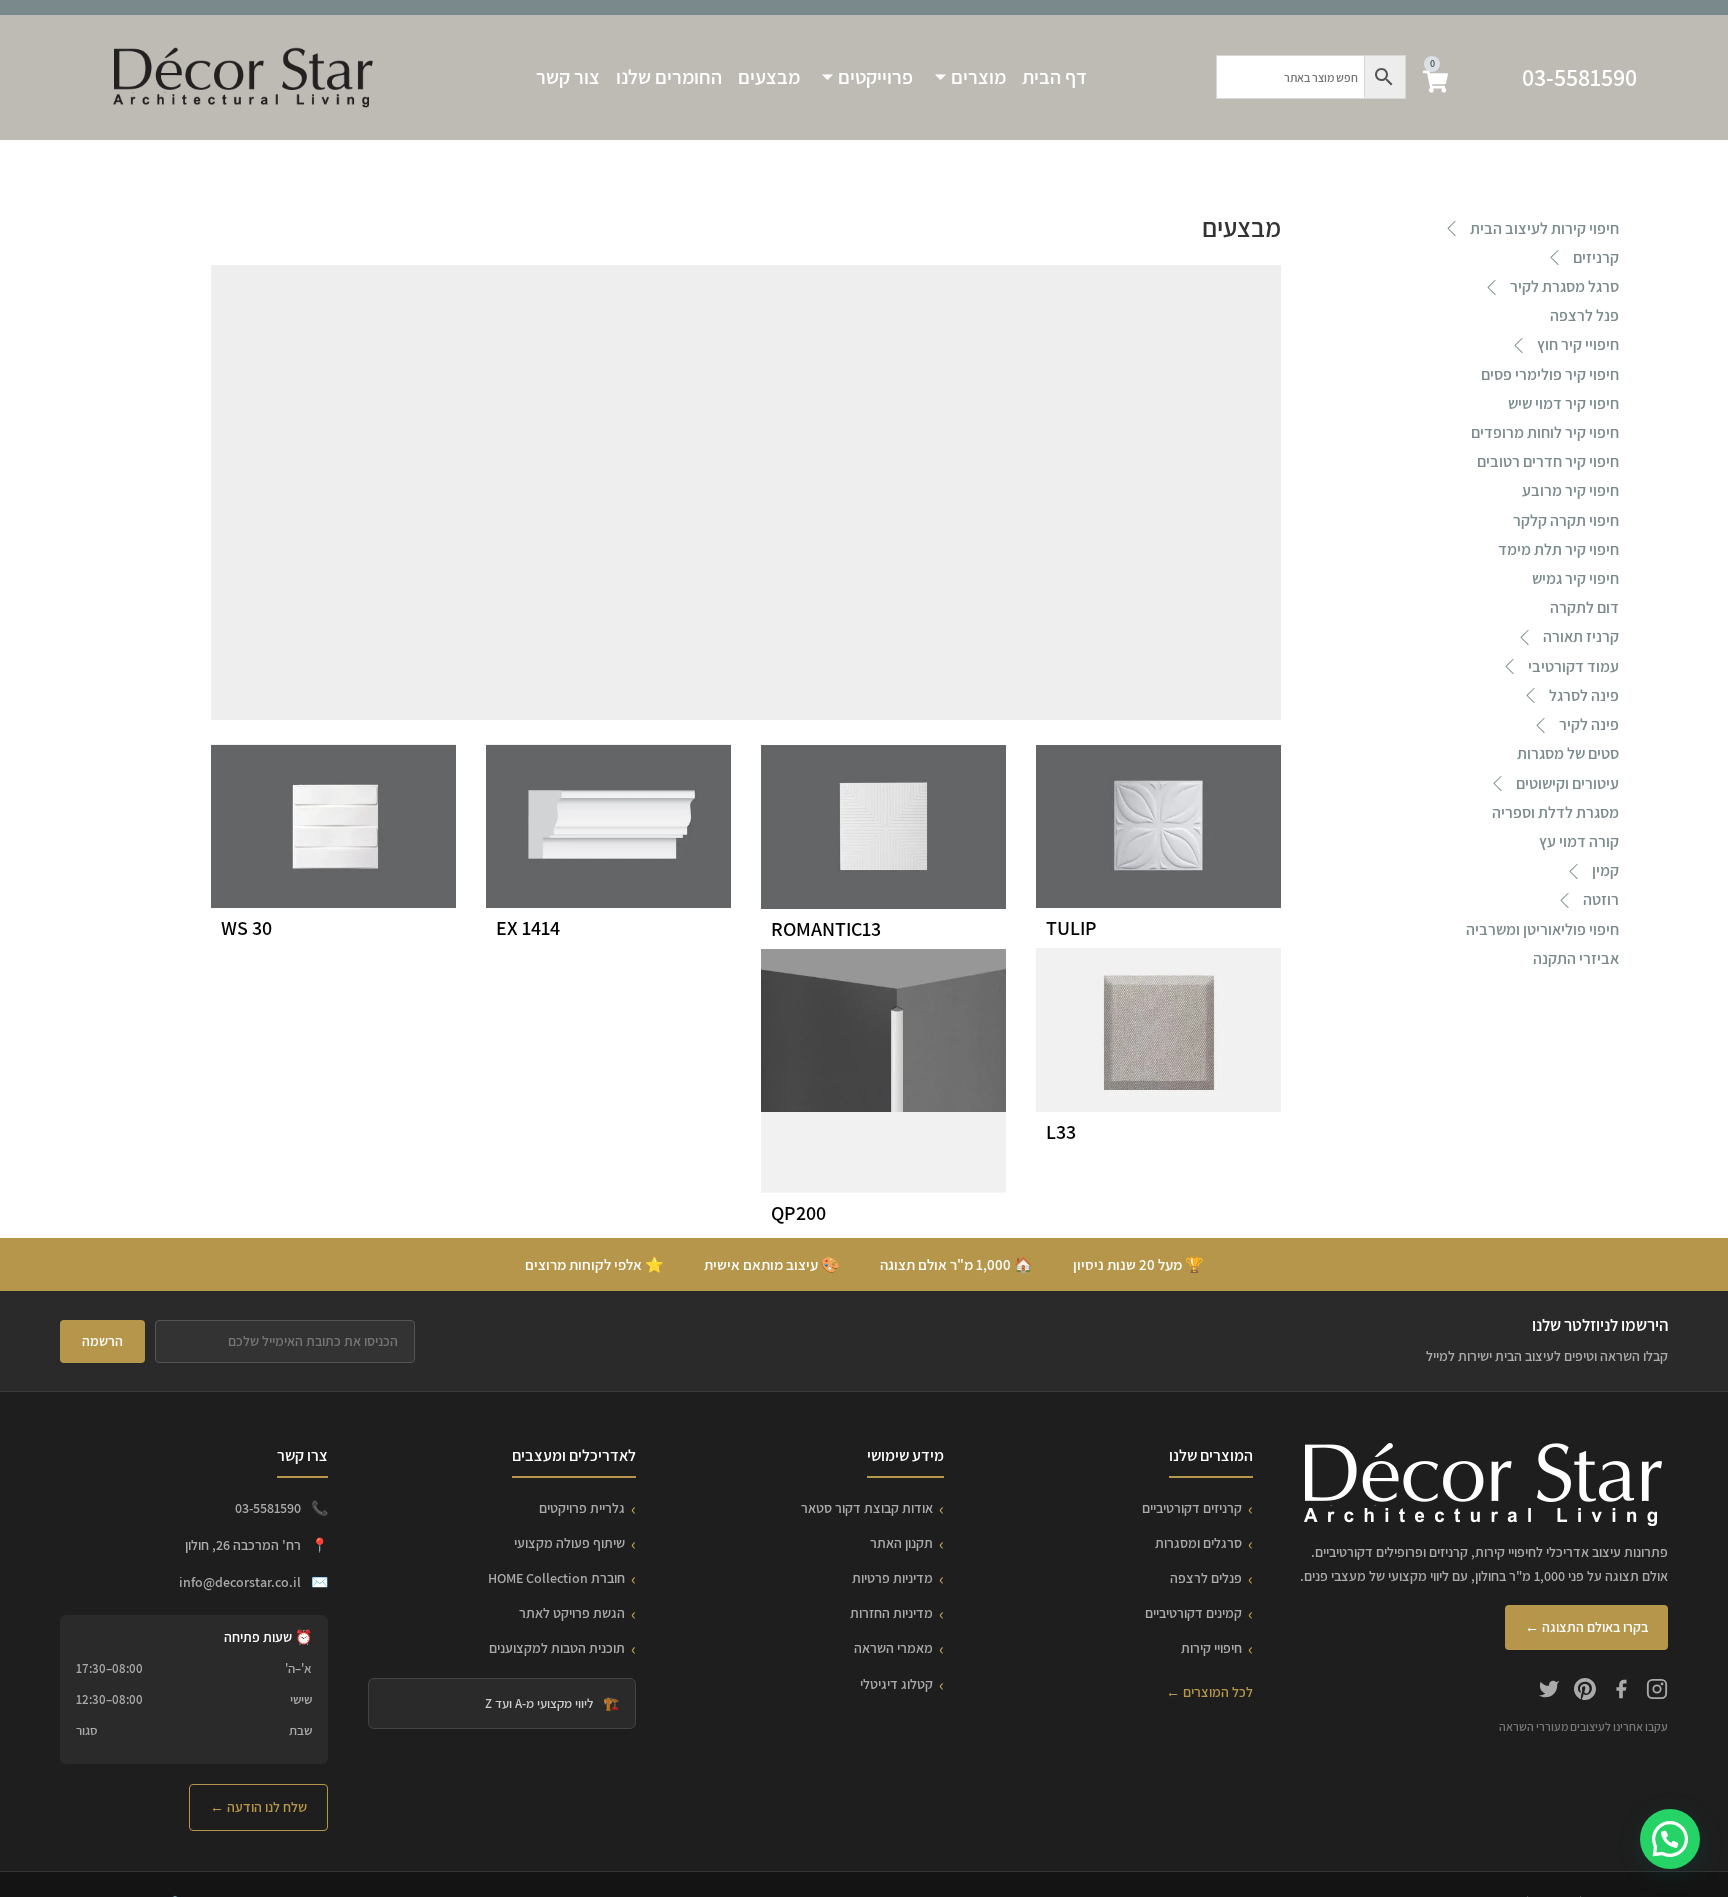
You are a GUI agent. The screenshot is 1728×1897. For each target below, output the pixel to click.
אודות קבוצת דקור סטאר (867, 1508)
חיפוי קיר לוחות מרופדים (1545, 432)
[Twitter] (1549, 1692)
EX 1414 (528, 928)
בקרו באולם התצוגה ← (1586, 1627)
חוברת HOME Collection (556, 1578)
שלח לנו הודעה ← (258, 1807)
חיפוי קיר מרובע (1570, 490)
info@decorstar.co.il (240, 1582)
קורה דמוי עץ (1579, 841)
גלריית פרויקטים (582, 1508)
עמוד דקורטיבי (1573, 666)
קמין (1605, 870)
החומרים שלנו (669, 77)
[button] (1670, 1839)
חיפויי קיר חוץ (1578, 344)
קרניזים (1596, 257)
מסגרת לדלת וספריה (1555, 812)
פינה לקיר (1589, 724)
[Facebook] (1621, 1692)
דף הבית (1054, 77)
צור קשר (568, 77)
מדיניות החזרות (891, 1613)
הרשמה (102, 1341)
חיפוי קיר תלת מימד (1558, 549)
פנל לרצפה (1584, 315)
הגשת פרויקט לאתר (572, 1613)
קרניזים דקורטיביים (1192, 1508)
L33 (1061, 1132)
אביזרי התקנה (1576, 958)
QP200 (798, 1213)
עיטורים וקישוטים (1567, 783)
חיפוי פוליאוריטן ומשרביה (1542, 929)
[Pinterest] (1585, 1692)
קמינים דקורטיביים (1193, 1613)
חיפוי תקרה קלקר (1566, 520)
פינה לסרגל (1584, 695)
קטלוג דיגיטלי (896, 1684)
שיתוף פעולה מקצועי (569, 1543)
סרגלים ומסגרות (1198, 1543)
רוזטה (1601, 899)
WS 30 (246, 928)
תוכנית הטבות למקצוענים (557, 1648)
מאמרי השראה (893, 1648)
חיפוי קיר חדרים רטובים (1548, 461)
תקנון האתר (901, 1543)
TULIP (1071, 928)
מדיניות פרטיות (892, 1578)
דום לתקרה (1584, 607)
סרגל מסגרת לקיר (1564, 286)
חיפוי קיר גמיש (1575, 578)
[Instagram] (1657, 1692)
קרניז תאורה (1581, 636)
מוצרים (978, 77)
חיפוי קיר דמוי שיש (1563, 403)
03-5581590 (1579, 77)
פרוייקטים (875, 77)
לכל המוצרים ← (1209, 1692)
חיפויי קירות (1211, 1648)
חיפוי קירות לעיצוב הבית (1544, 228)
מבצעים (769, 77)
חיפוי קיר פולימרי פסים (1550, 374)
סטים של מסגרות (1568, 753)
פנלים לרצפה (1206, 1578)
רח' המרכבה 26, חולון (243, 1545)
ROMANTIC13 (826, 929)
